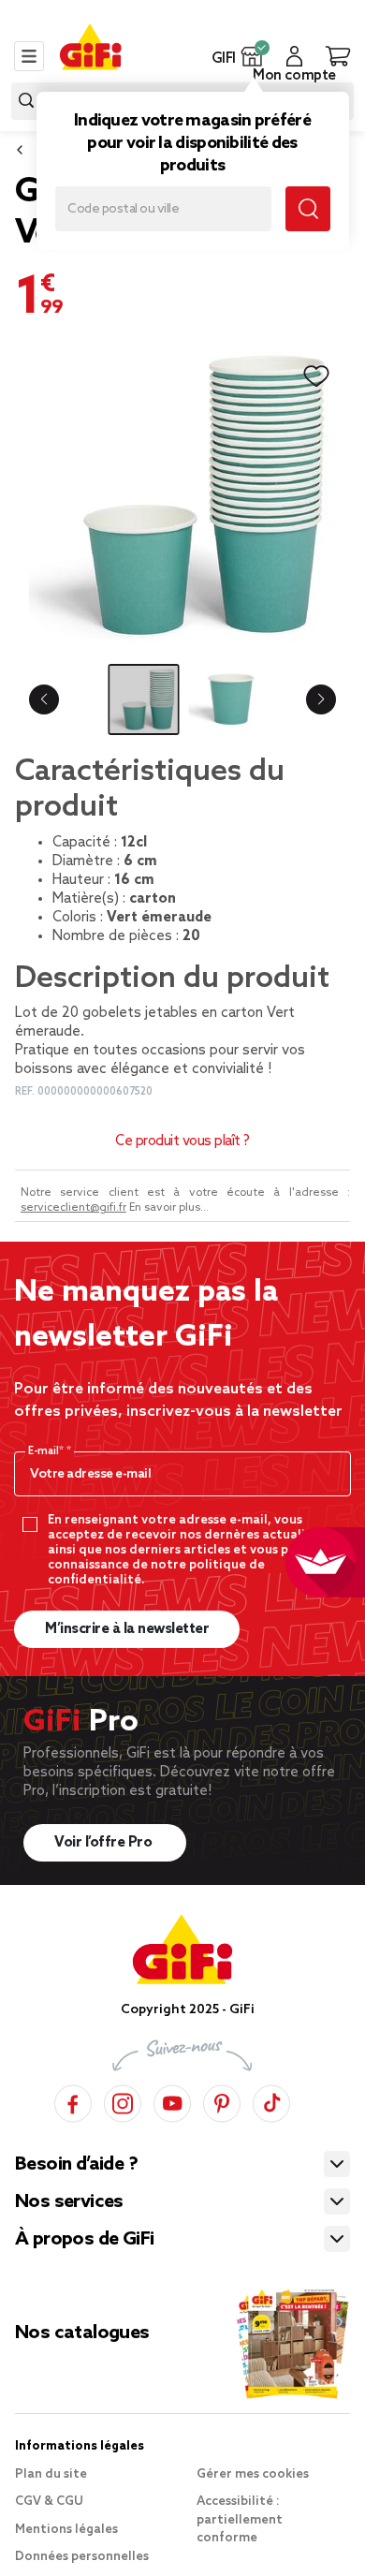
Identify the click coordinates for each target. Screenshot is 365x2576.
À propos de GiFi (84, 2240)
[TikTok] (271, 2101)
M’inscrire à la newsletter (127, 1629)
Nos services (69, 2202)
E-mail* (47, 1451)
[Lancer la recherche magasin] (308, 209)
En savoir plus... (169, 1208)
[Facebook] (73, 2101)
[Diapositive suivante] (321, 699)
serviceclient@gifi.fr (73, 1208)
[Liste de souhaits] (316, 376)
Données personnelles (82, 2557)
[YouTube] (172, 2101)
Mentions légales (66, 2530)
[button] (252, 56)
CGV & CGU (49, 2502)
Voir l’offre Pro (105, 1843)
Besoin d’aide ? (76, 2165)
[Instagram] (123, 2101)
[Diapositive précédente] (44, 699)
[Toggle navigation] (29, 56)
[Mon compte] (294, 56)
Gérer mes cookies (253, 2474)
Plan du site (51, 2474)
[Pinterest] (222, 2101)
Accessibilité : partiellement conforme (240, 2520)
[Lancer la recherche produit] (26, 101)
